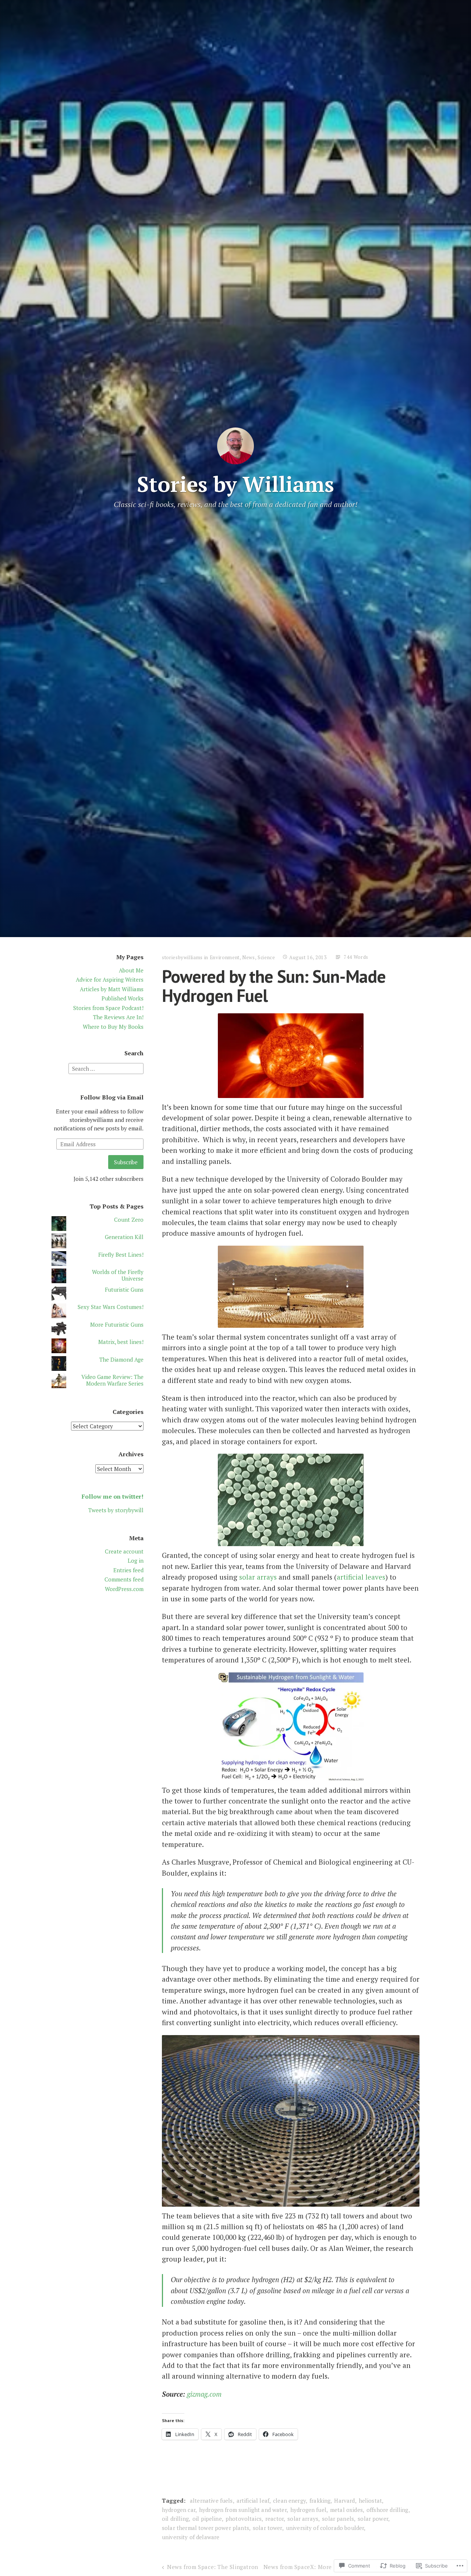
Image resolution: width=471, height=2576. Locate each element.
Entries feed (128, 1570)
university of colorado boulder (325, 2528)
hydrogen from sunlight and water (243, 2510)
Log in (136, 1560)
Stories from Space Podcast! (108, 1008)
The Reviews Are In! (118, 1017)
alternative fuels (211, 2501)
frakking (320, 2501)
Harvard (344, 2501)
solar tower (268, 2528)
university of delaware (191, 2537)
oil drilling (175, 2519)
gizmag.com (204, 2394)
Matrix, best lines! (121, 1342)
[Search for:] (106, 1068)
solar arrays (258, 1577)
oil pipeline (207, 2519)
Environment (225, 957)
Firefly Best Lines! (121, 1254)
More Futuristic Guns (117, 1324)
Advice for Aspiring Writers (110, 979)
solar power (373, 2519)
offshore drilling (387, 2510)
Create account (124, 1551)
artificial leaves (361, 1577)
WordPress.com (124, 1589)
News (249, 957)
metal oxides (346, 2510)
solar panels (338, 2519)
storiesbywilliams (182, 957)
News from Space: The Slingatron (213, 2567)
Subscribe (126, 1162)
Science (266, 957)
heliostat (370, 2501)
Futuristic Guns (124, 1289)
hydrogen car (179, 2510)
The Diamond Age (121, 1359)
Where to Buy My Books (113, 1027)
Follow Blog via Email (112, 1097)
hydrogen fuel (308, 2510)
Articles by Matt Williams (112, 989)
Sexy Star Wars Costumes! (111, 1307)
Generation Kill (124, 1237)
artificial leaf (253, 2501)
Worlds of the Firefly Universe (118, 1275)
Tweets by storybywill (116, 1510)
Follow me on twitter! (113, 1496)
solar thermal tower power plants (206, 2528)
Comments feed (124, 1579)
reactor (275, 2519)
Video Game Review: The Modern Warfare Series (112, 1380)
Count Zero (129, 1220)
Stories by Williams (235, 484)
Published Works (123, 998)
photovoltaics (244, 2519)
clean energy (289, 2501)
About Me (131, 970)
